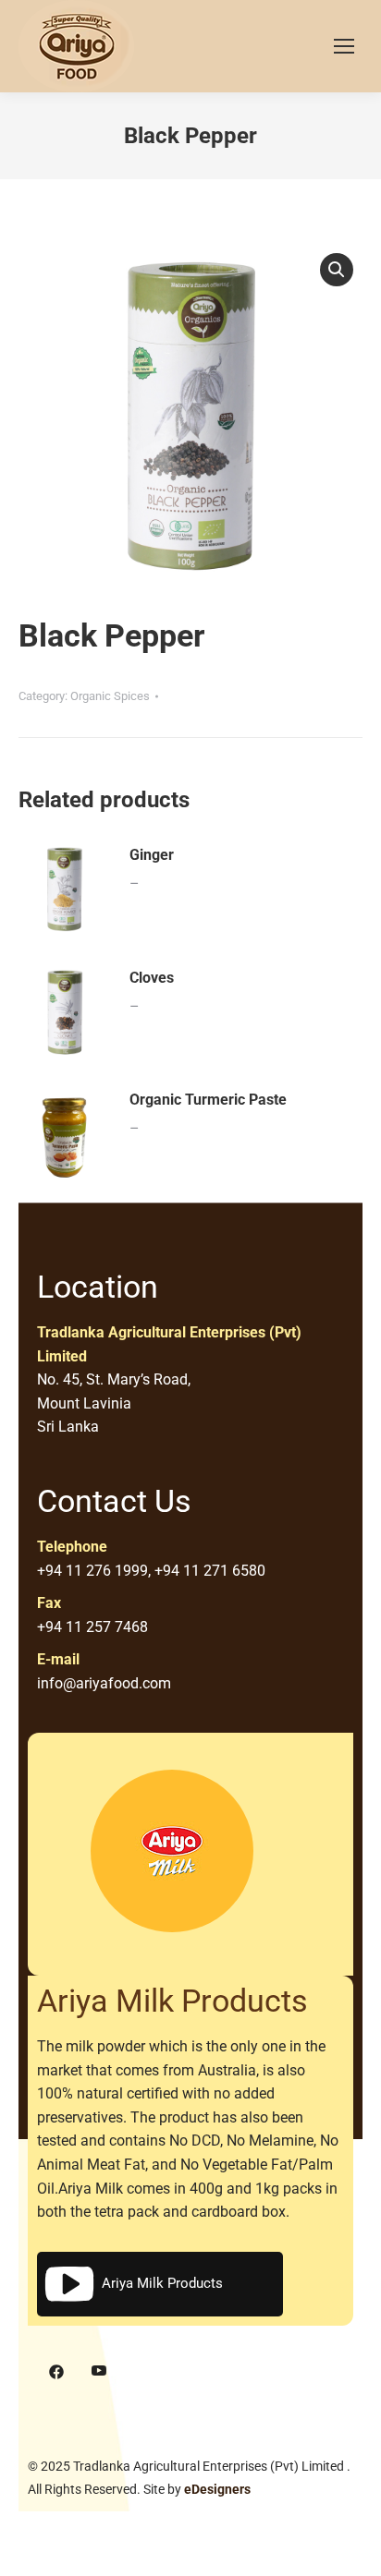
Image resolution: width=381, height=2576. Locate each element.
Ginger (152, 855)
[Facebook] (56, 2372)
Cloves (152, 978)
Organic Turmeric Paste (208, 1100)
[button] (337, 270)
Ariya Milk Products (162, 2283)
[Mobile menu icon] (344, 46)
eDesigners (217, 2489)
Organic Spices (110, 696)
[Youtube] (99, 2372)
